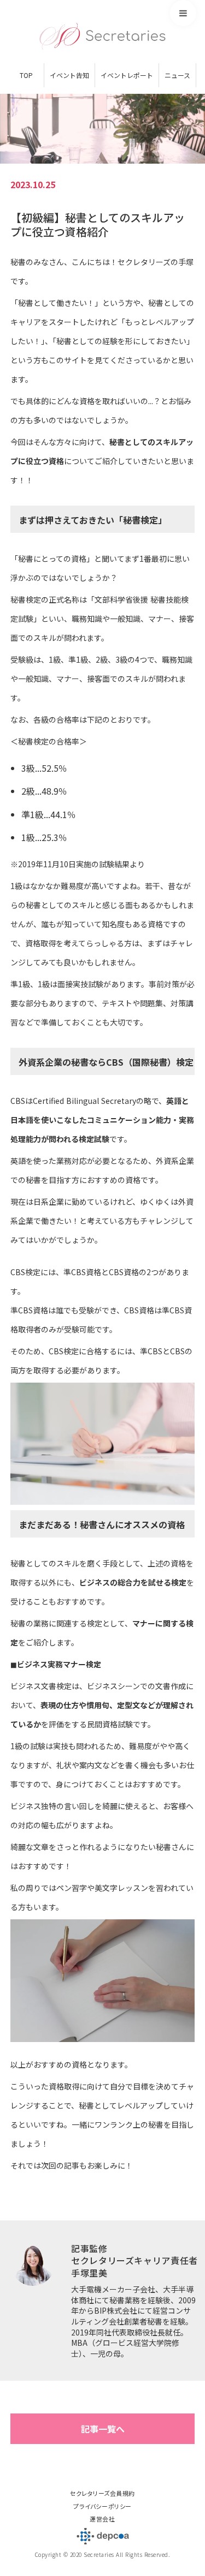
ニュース (177, 75)
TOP (26, 75)
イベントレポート (127, 75)
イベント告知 (69, 75)
